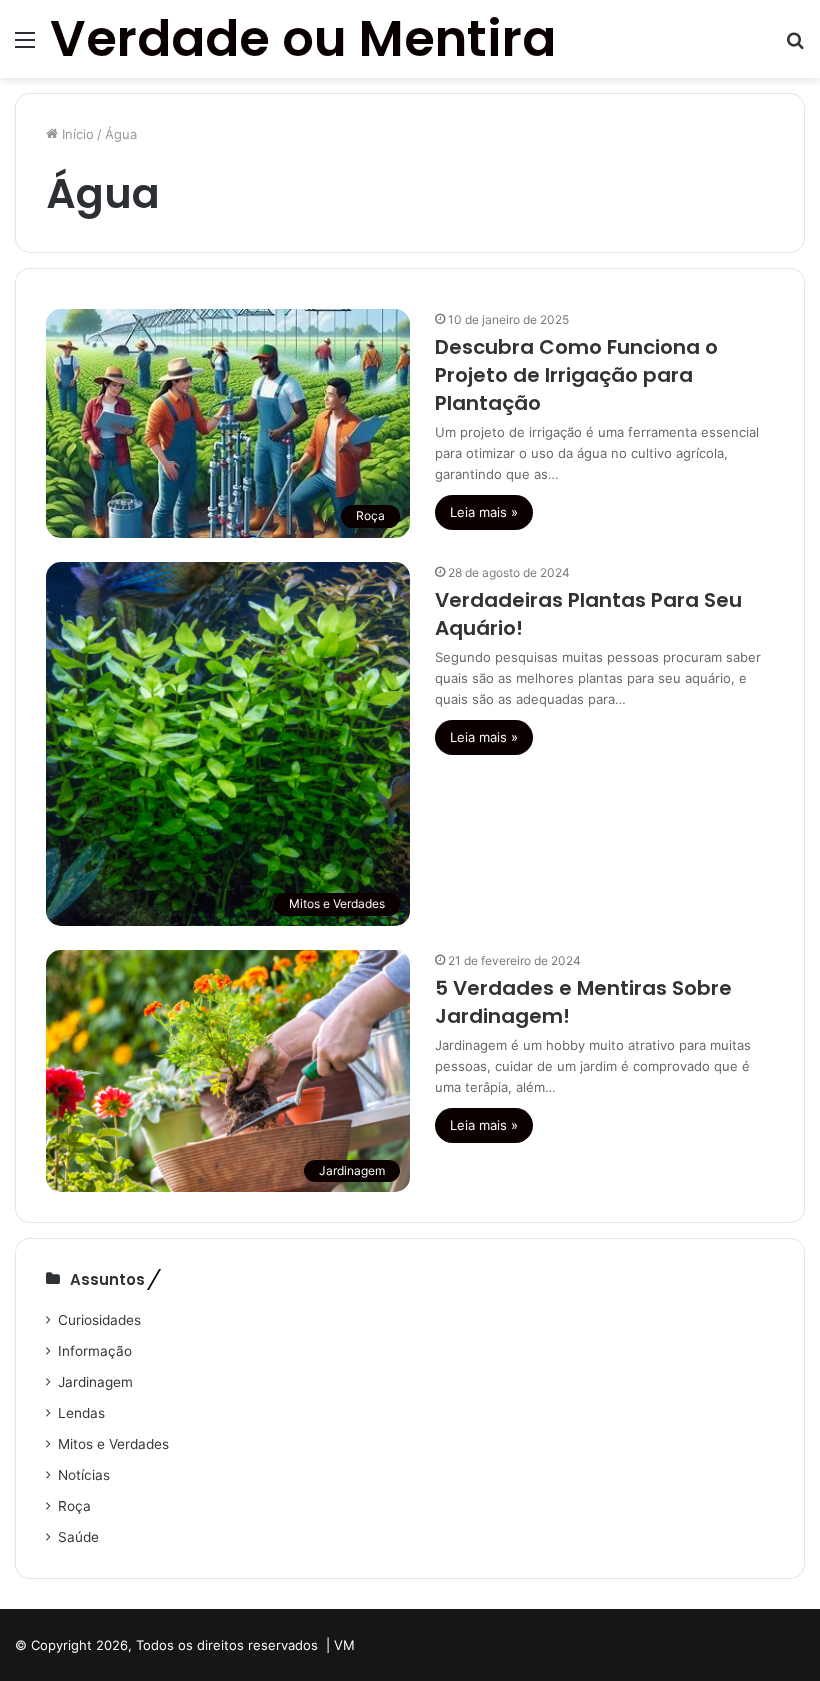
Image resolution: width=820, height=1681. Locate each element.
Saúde (78, 1537)
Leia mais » (484, 512)
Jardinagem (95, 1382)
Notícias (84, 1475)
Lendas (81, 1413)
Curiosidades (99, 1320)
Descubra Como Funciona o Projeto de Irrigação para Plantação (576, 375)
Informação (95, 1351)
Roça (74, 1506)
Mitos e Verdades (113, 1444)
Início (76, 134)
